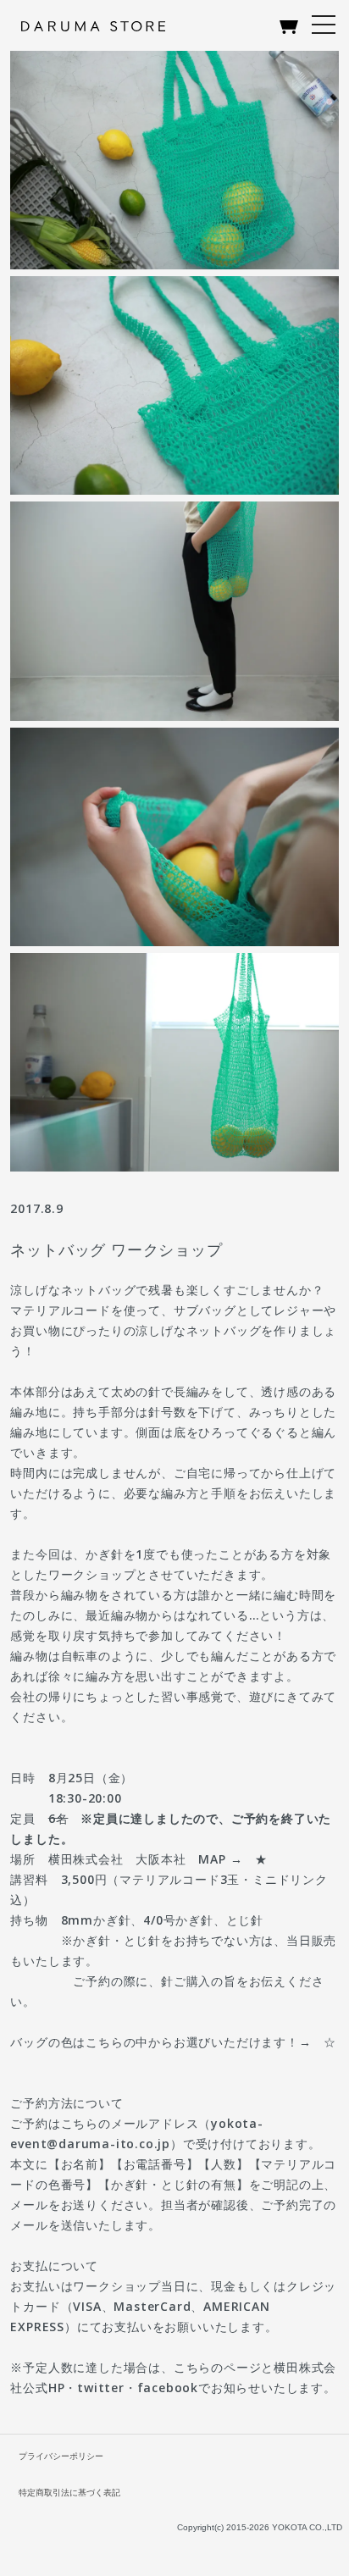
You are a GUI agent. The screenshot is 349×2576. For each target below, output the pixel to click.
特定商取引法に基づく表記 (69, 2493)
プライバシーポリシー (61, 2456)
